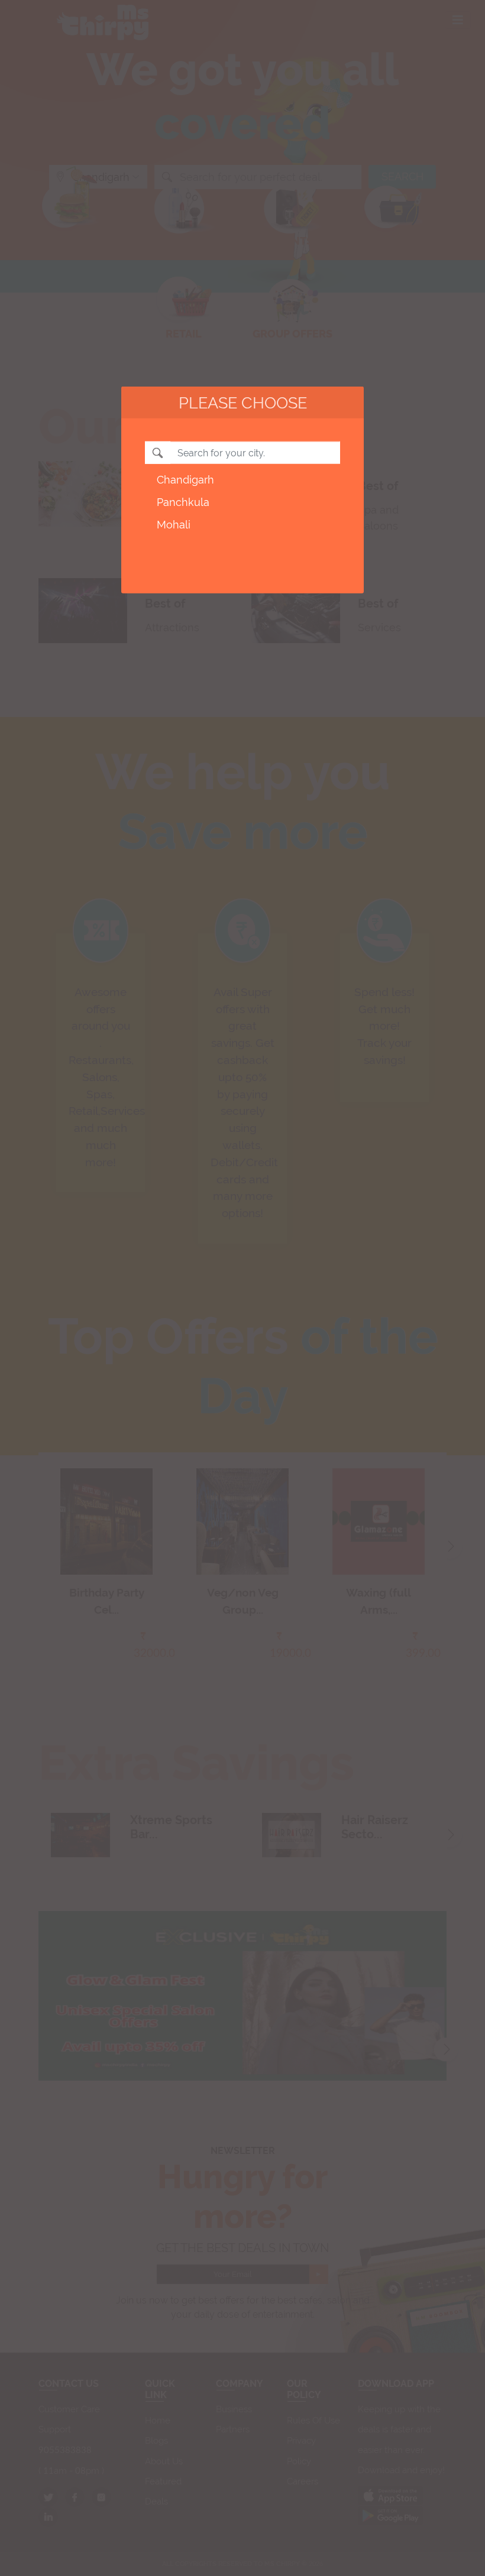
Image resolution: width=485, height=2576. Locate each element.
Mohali (174, 524)
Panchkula (183, 502)
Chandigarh (185, 480)
